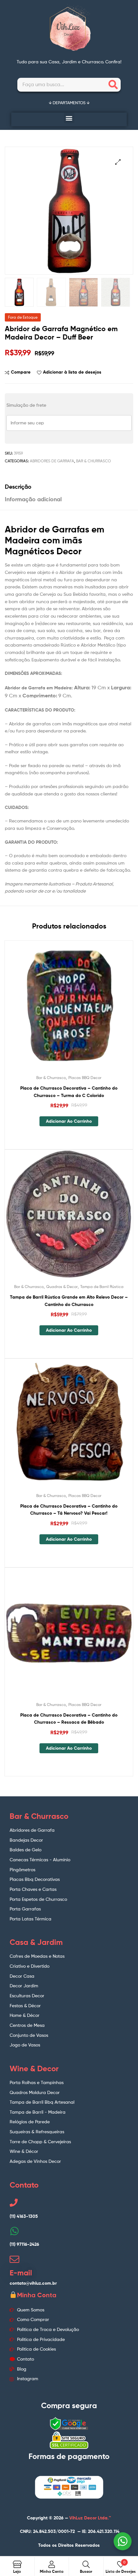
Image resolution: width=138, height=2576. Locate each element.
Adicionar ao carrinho (69, 1121)
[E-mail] (14, 2259)
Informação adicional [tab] (33, 499)
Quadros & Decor (62, 1287)
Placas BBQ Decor (85, 1078)
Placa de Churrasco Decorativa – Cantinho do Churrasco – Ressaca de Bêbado (69, 1719)
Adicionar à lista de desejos (72, 372)
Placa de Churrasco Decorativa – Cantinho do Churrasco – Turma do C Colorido (69, 1092)
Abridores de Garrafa (52, 461)
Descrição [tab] (18, 487)
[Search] (113, 85)
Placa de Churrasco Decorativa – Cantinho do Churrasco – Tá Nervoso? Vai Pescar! (69, 1510)
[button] (69, 118)
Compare (21, 372)
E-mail (21, 2273)
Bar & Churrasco (94, 461)
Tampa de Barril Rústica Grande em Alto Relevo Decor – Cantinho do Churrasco (69, 1301)
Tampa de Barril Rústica (102, 1287)
